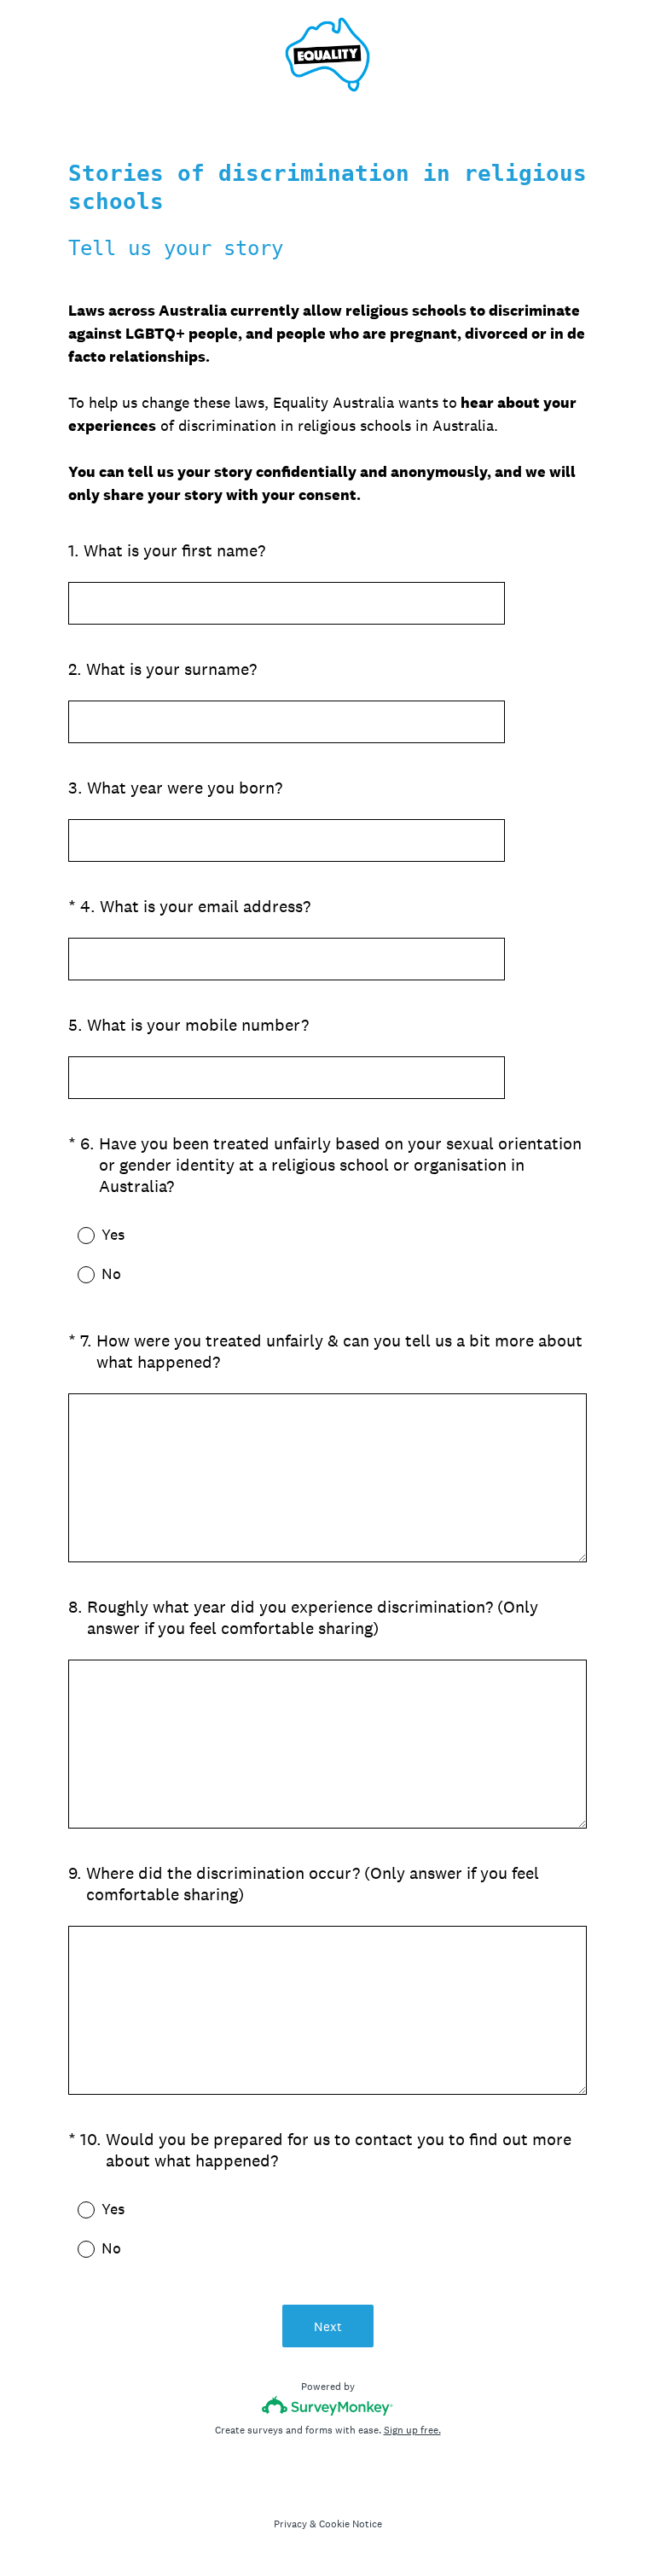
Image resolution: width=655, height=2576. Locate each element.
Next (328, 2326)
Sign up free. (412, 2430)
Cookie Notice (351, 2524)
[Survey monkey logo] (328, 2406)
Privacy (290, 2524)
